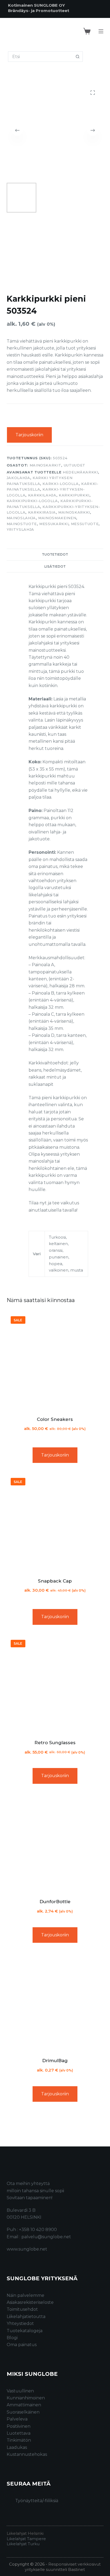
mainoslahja (21, 518)
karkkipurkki (74, 495)
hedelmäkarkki (80, 472)
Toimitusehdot (22, 2309)
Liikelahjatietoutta (26, 2317)
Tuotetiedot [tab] (55, 554)
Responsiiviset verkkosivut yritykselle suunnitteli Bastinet (63, 2567)
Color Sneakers (55, 1419)
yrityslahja (20, 529)
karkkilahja (42, 495)
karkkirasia (42, 512)
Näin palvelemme (25, 2295)
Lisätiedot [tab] (55, 566)
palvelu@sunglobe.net (46, 2237)
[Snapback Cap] (55, 1522)
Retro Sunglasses (55, 1743)
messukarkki (54, 524)
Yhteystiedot (20, 2323)
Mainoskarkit (46, 465)
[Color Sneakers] (55, 1361)
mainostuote (22, 524)
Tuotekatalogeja (25, 2331)
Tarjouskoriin (29, 435)
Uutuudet (75, 465)
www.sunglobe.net (27, 2249)
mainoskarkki (74, 512)
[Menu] (101, 31)
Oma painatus (22, 2345)
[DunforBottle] (55, 1843)
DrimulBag (55, 2061)
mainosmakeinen (57, 518)
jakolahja (18, 478)
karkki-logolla (60, 484)
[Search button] (78, 57)
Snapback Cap (55, 1581)
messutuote (85, 524)
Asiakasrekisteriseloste (30, 2302)
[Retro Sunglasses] (55, 1684)
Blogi (12, 2338)
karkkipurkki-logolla (32, 501)
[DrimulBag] (55, 2002)
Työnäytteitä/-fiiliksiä (37, 2501)
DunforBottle (55, 1902)
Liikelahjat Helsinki (25, 2533)
